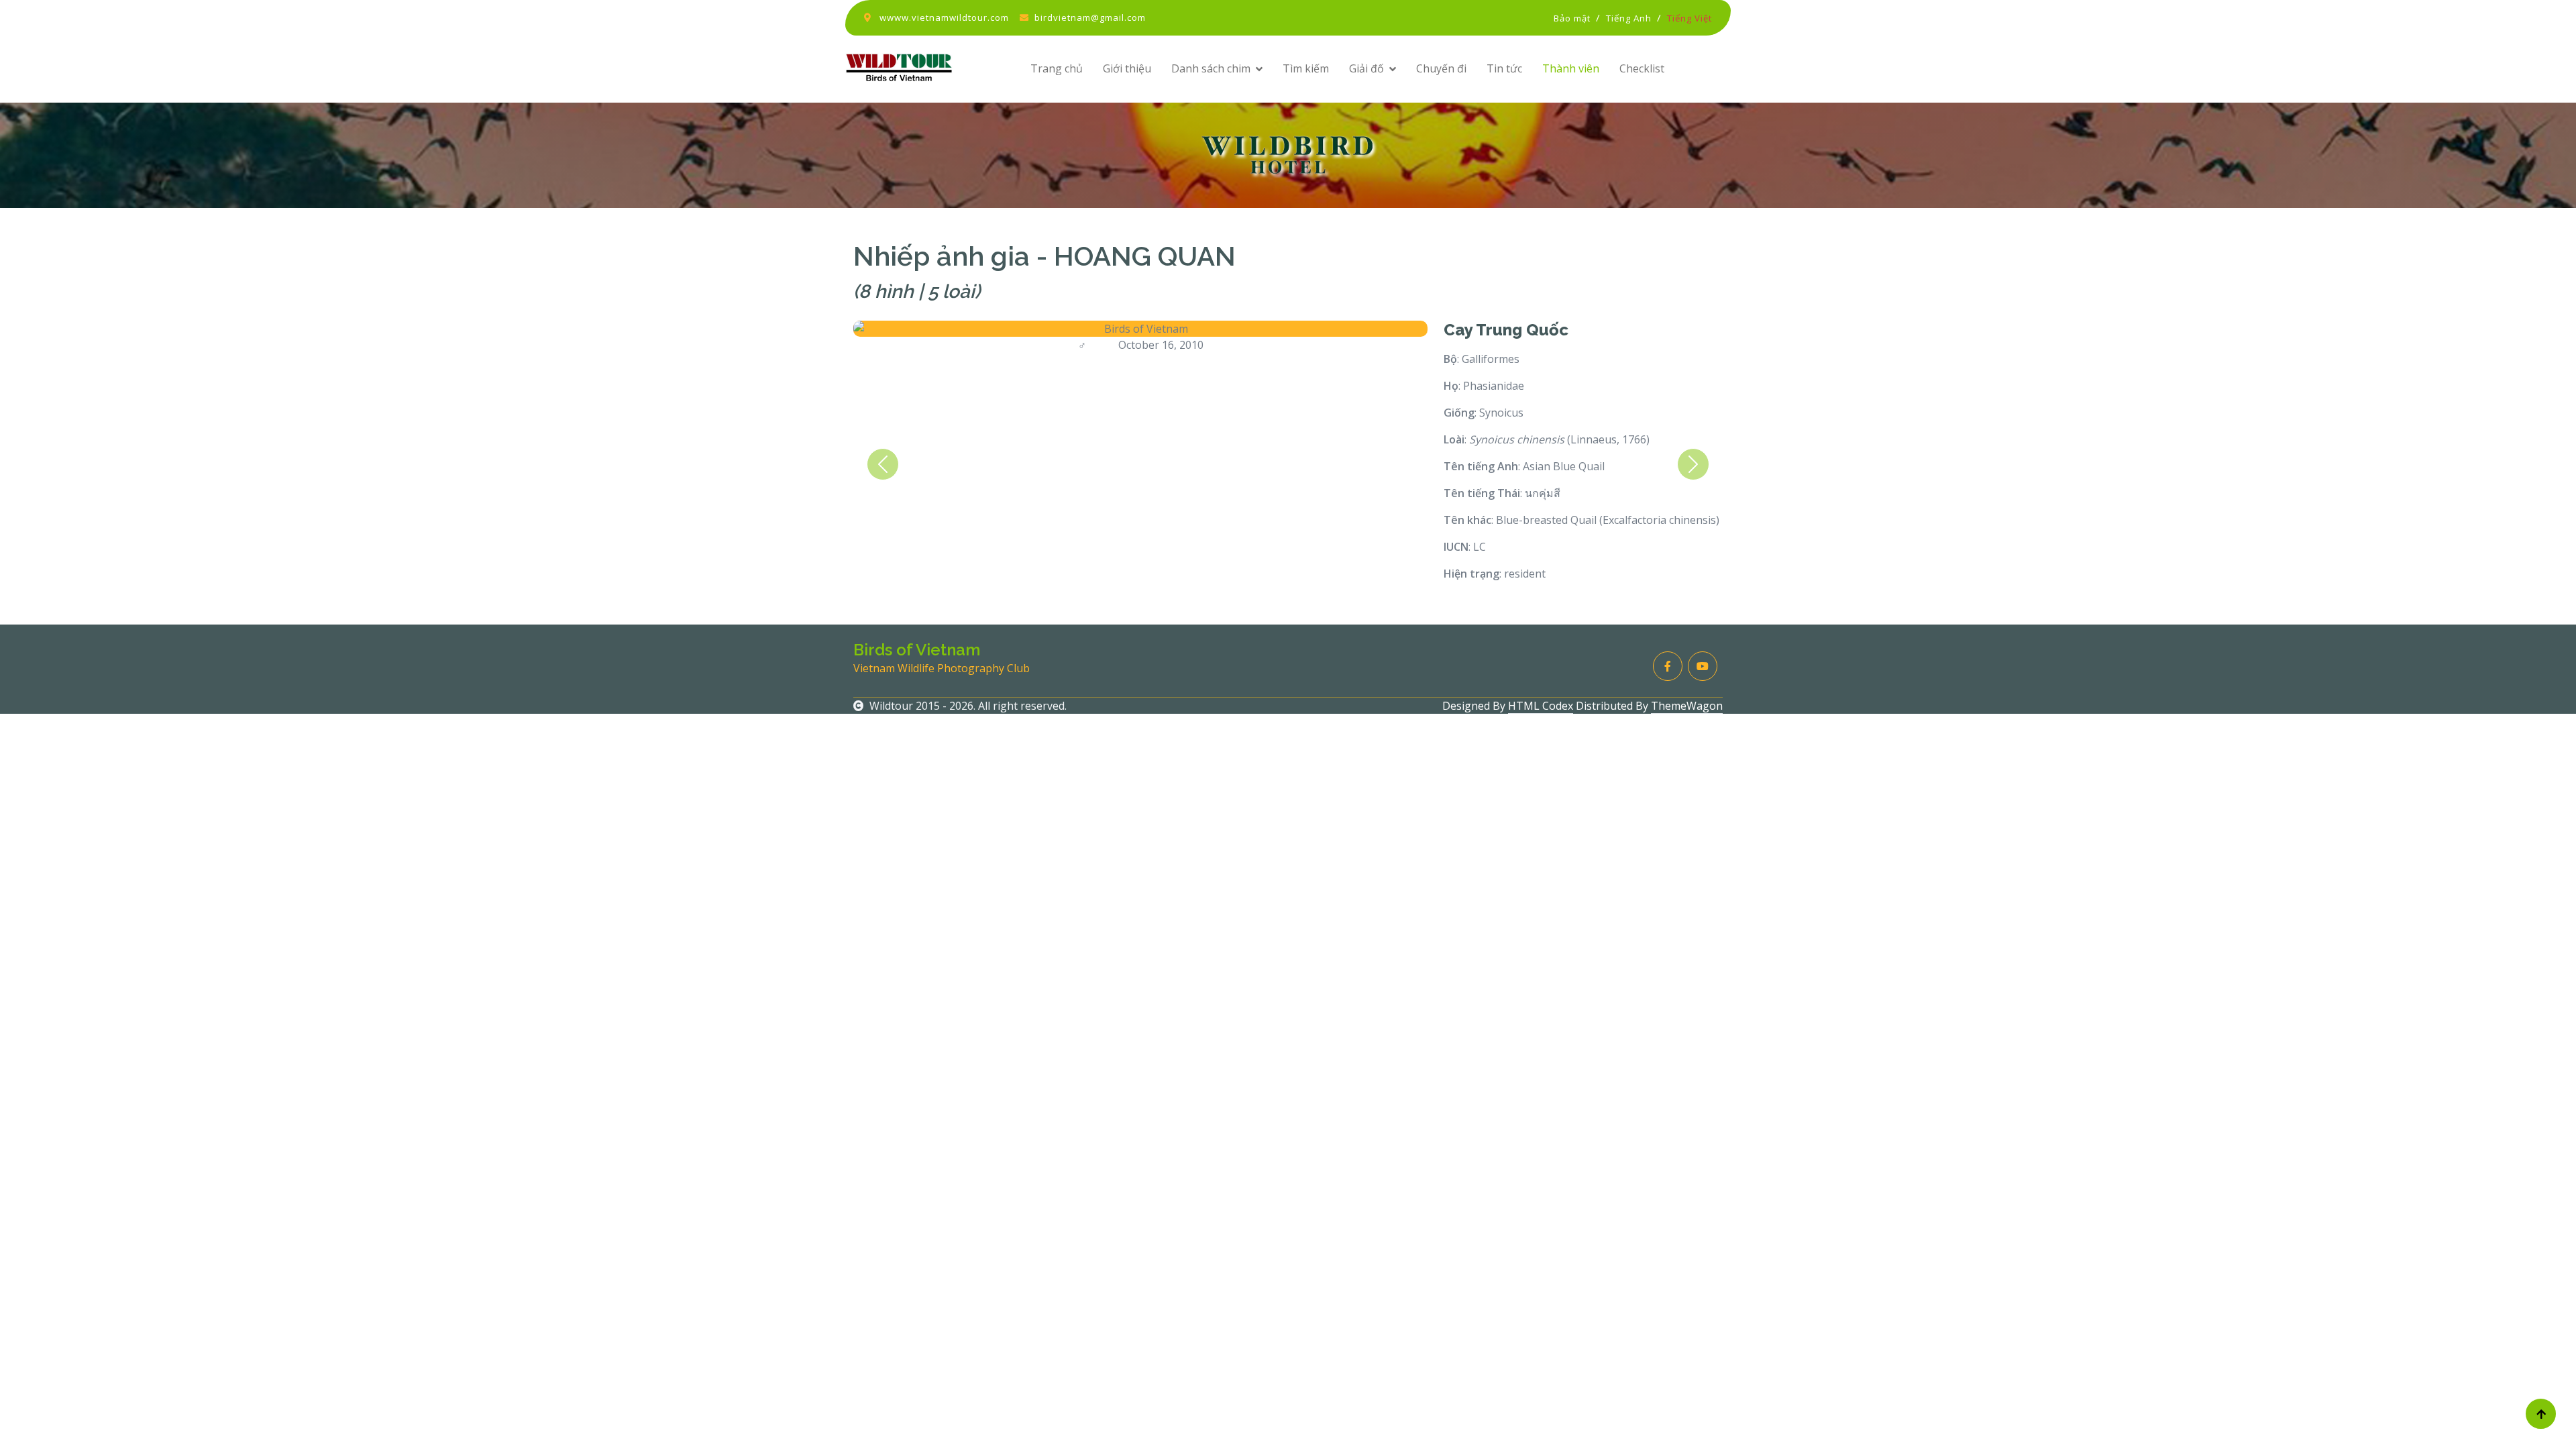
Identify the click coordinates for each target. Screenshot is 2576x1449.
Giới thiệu (1127, 68)
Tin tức (1504, 68)
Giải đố (1366, 68)
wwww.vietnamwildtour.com (944, 17)
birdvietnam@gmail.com (1090, 17)
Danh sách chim (1211, 68)
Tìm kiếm (1306, 68)
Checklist (1642, 68)
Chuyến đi (1441, 68)
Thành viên (1571, 68)
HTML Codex (1541, 706)
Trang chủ (1057, 68)
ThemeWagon (1687, 706)
